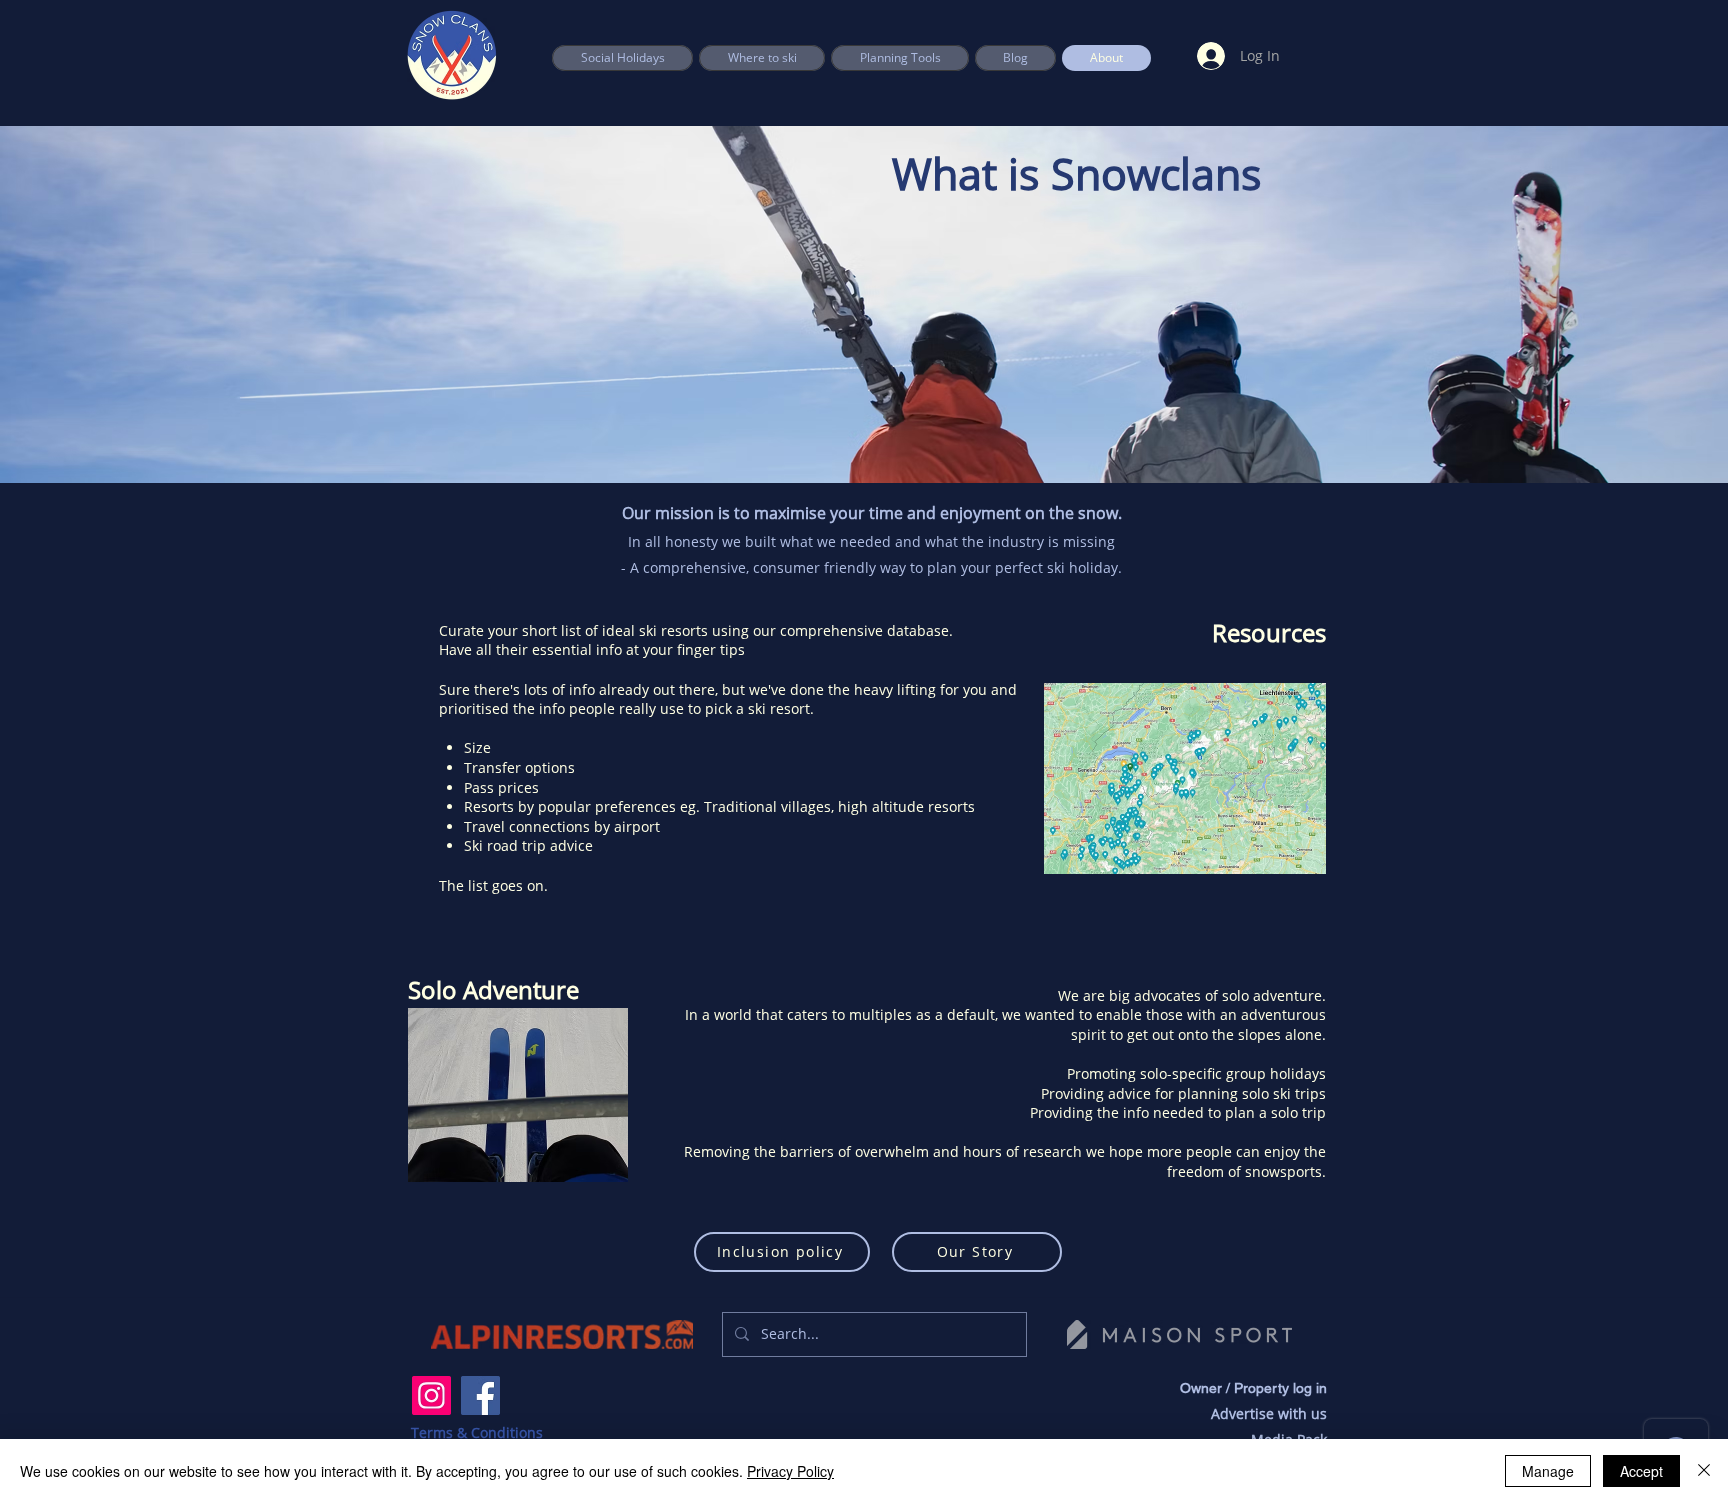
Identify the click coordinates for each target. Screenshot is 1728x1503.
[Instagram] (431, 1395)
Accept (1641, 1471)
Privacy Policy (790, 1471)
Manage (1548, 1471)
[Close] (1704, 1471)
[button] (900, 58)
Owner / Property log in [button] (1253, 1388)
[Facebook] (480, 1395)
